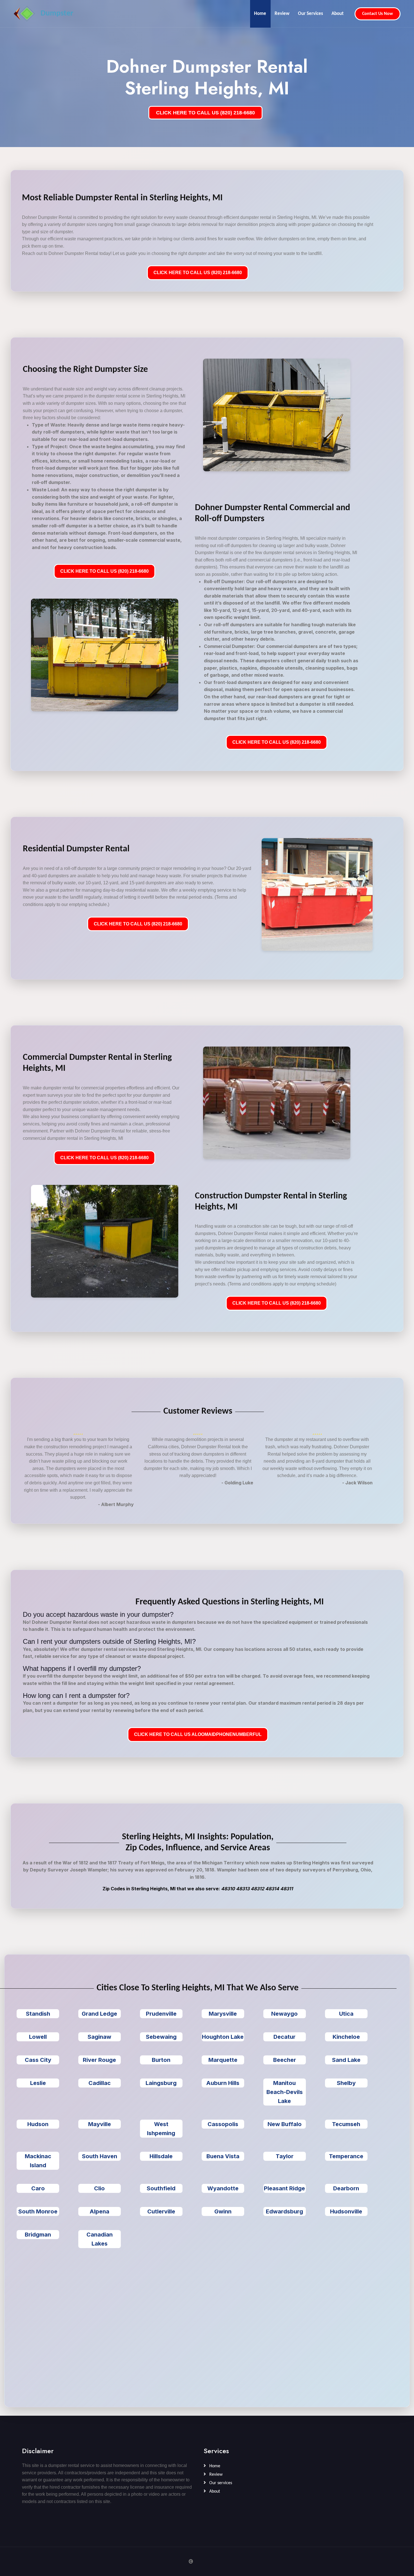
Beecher (285, 2060)
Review (282, 14)
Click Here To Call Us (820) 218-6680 (198, 273)
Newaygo (284, 2014)
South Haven (100, 2156)
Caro (38, 2188)
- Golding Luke (237, 1483)
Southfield (161, 2188)
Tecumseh (346, 2124)
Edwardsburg (284, 2211)
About (338, 14)
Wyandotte (223, 2188)
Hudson (38, 2124)
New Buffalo (285, 2124)
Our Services (310, 14)
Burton (161, 2060)
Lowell (38, 2037)
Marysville (223, 2014)
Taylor (285, 2156)
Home (260, 14)
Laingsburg (161, 2083)
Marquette (223, 2060)
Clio (99, 2188)
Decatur (284, 2037)
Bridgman (38, 2235)
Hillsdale (161, 2156)
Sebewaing (161, 2037)
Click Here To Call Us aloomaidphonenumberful (198, 1734)
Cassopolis (223, 2124)
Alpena (99, 2211)
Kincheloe (346, 2037)
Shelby (346, 2083)
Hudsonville (346, 2211)
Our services (220, 2483)
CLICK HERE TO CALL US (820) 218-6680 (205, 113)
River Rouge (99, 2060)
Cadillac (100, 2083)
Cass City (38, 2060)
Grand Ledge (99, 2014)
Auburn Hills (223, 2083)
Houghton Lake (223, 2037)
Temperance (346, 2156)
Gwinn (223, 2211)
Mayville (100, 2124)
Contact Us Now (378, 14)
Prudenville (161, 2014)
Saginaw (99, 2037)
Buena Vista (223, 2156)
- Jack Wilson (357, 1483)
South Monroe (38, 2211)
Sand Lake (346, 2060)
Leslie (38, 2083)
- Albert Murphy (116, 1504)
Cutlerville (161, 2211)
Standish (38, 2014)
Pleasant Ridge (284, 2188)
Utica (346, 2014)
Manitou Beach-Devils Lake (285, 2092)
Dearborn (346, 2188)
